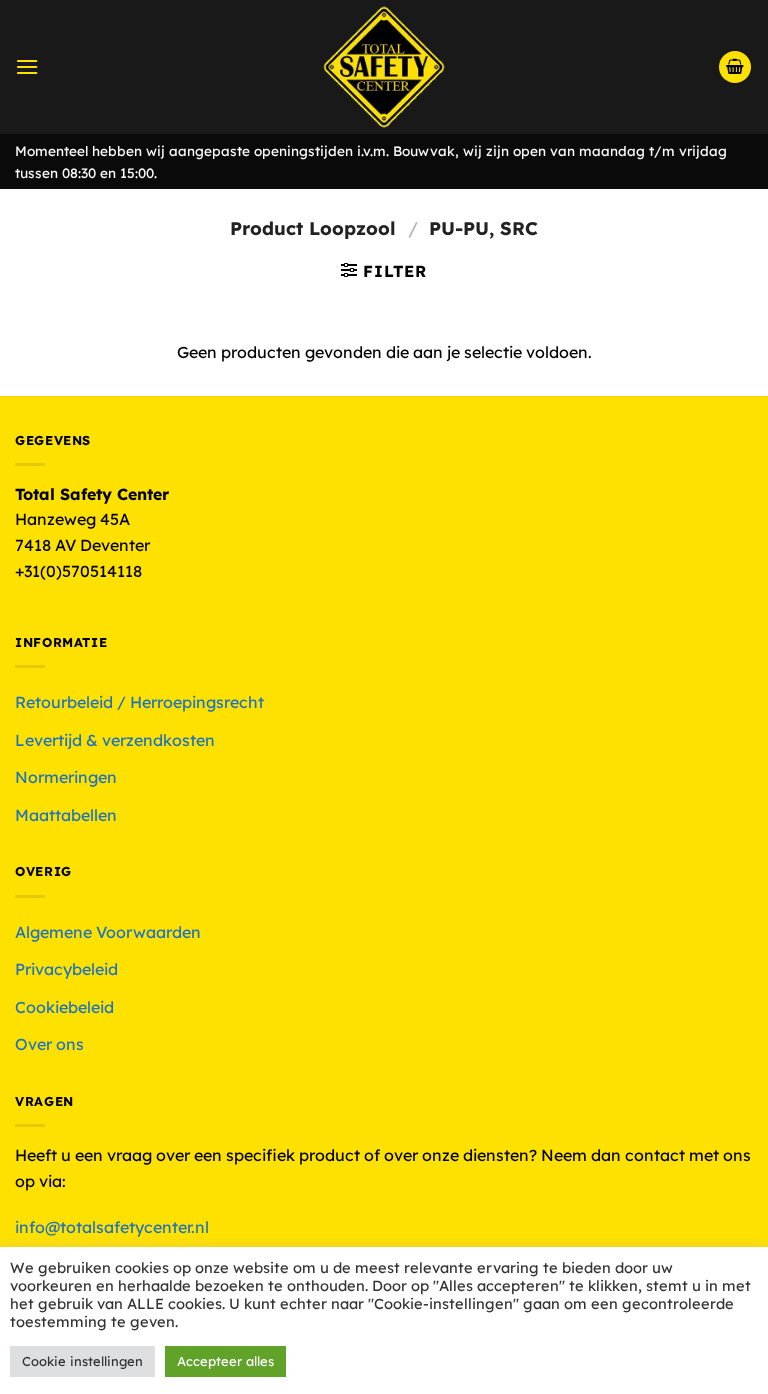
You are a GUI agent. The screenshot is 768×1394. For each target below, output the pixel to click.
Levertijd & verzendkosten (115, 740)
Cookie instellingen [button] (82, 1361)
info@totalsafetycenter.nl (114, 1227)
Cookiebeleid (64, 1007)
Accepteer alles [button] (225, 1361)
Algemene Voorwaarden (108, 932)
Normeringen (66, 777)
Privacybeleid (66, 969)
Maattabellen (66, 815)
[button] (27, 66)
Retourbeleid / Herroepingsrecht (139, 702)
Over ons (49, 1044)
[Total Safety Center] (384, 67)
